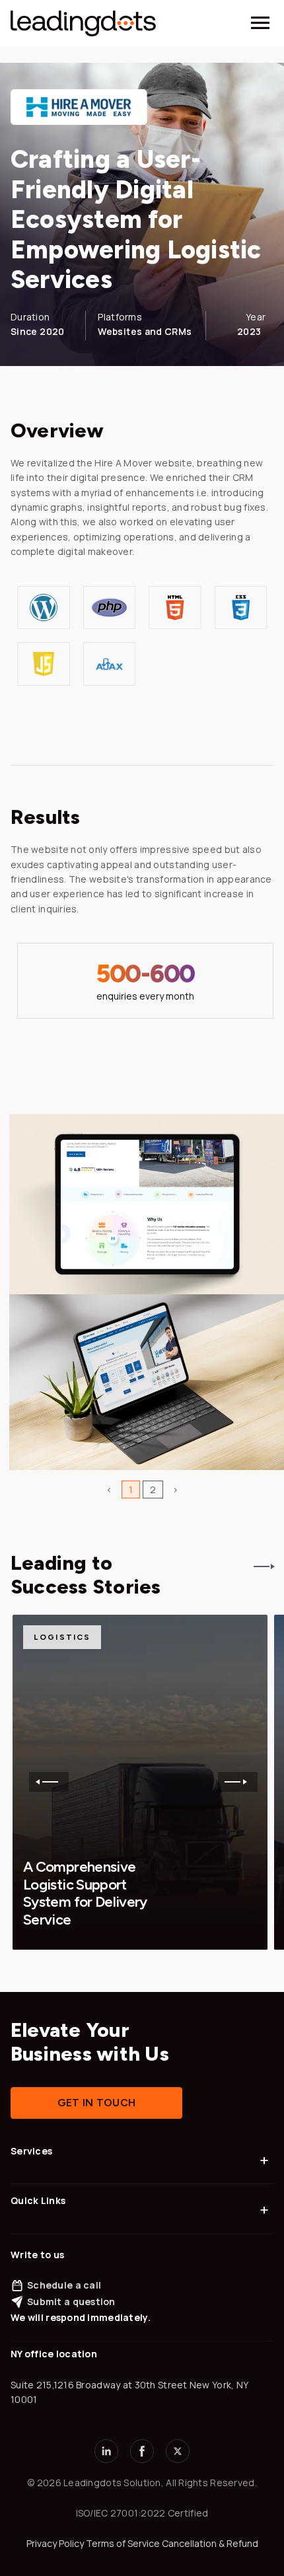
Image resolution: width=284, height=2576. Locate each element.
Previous (49, 1782)
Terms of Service (123, 2543)
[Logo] (83, 23)
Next (238, 1782)
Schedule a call (64, 2285)
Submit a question (71, 2301)
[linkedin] (106, 2451)
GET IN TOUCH (97, 2103)
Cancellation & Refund (210, 2543)
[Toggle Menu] (260, 23)
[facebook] (142, 2451)
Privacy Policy (55, 2543)
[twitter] (178, 2451)
